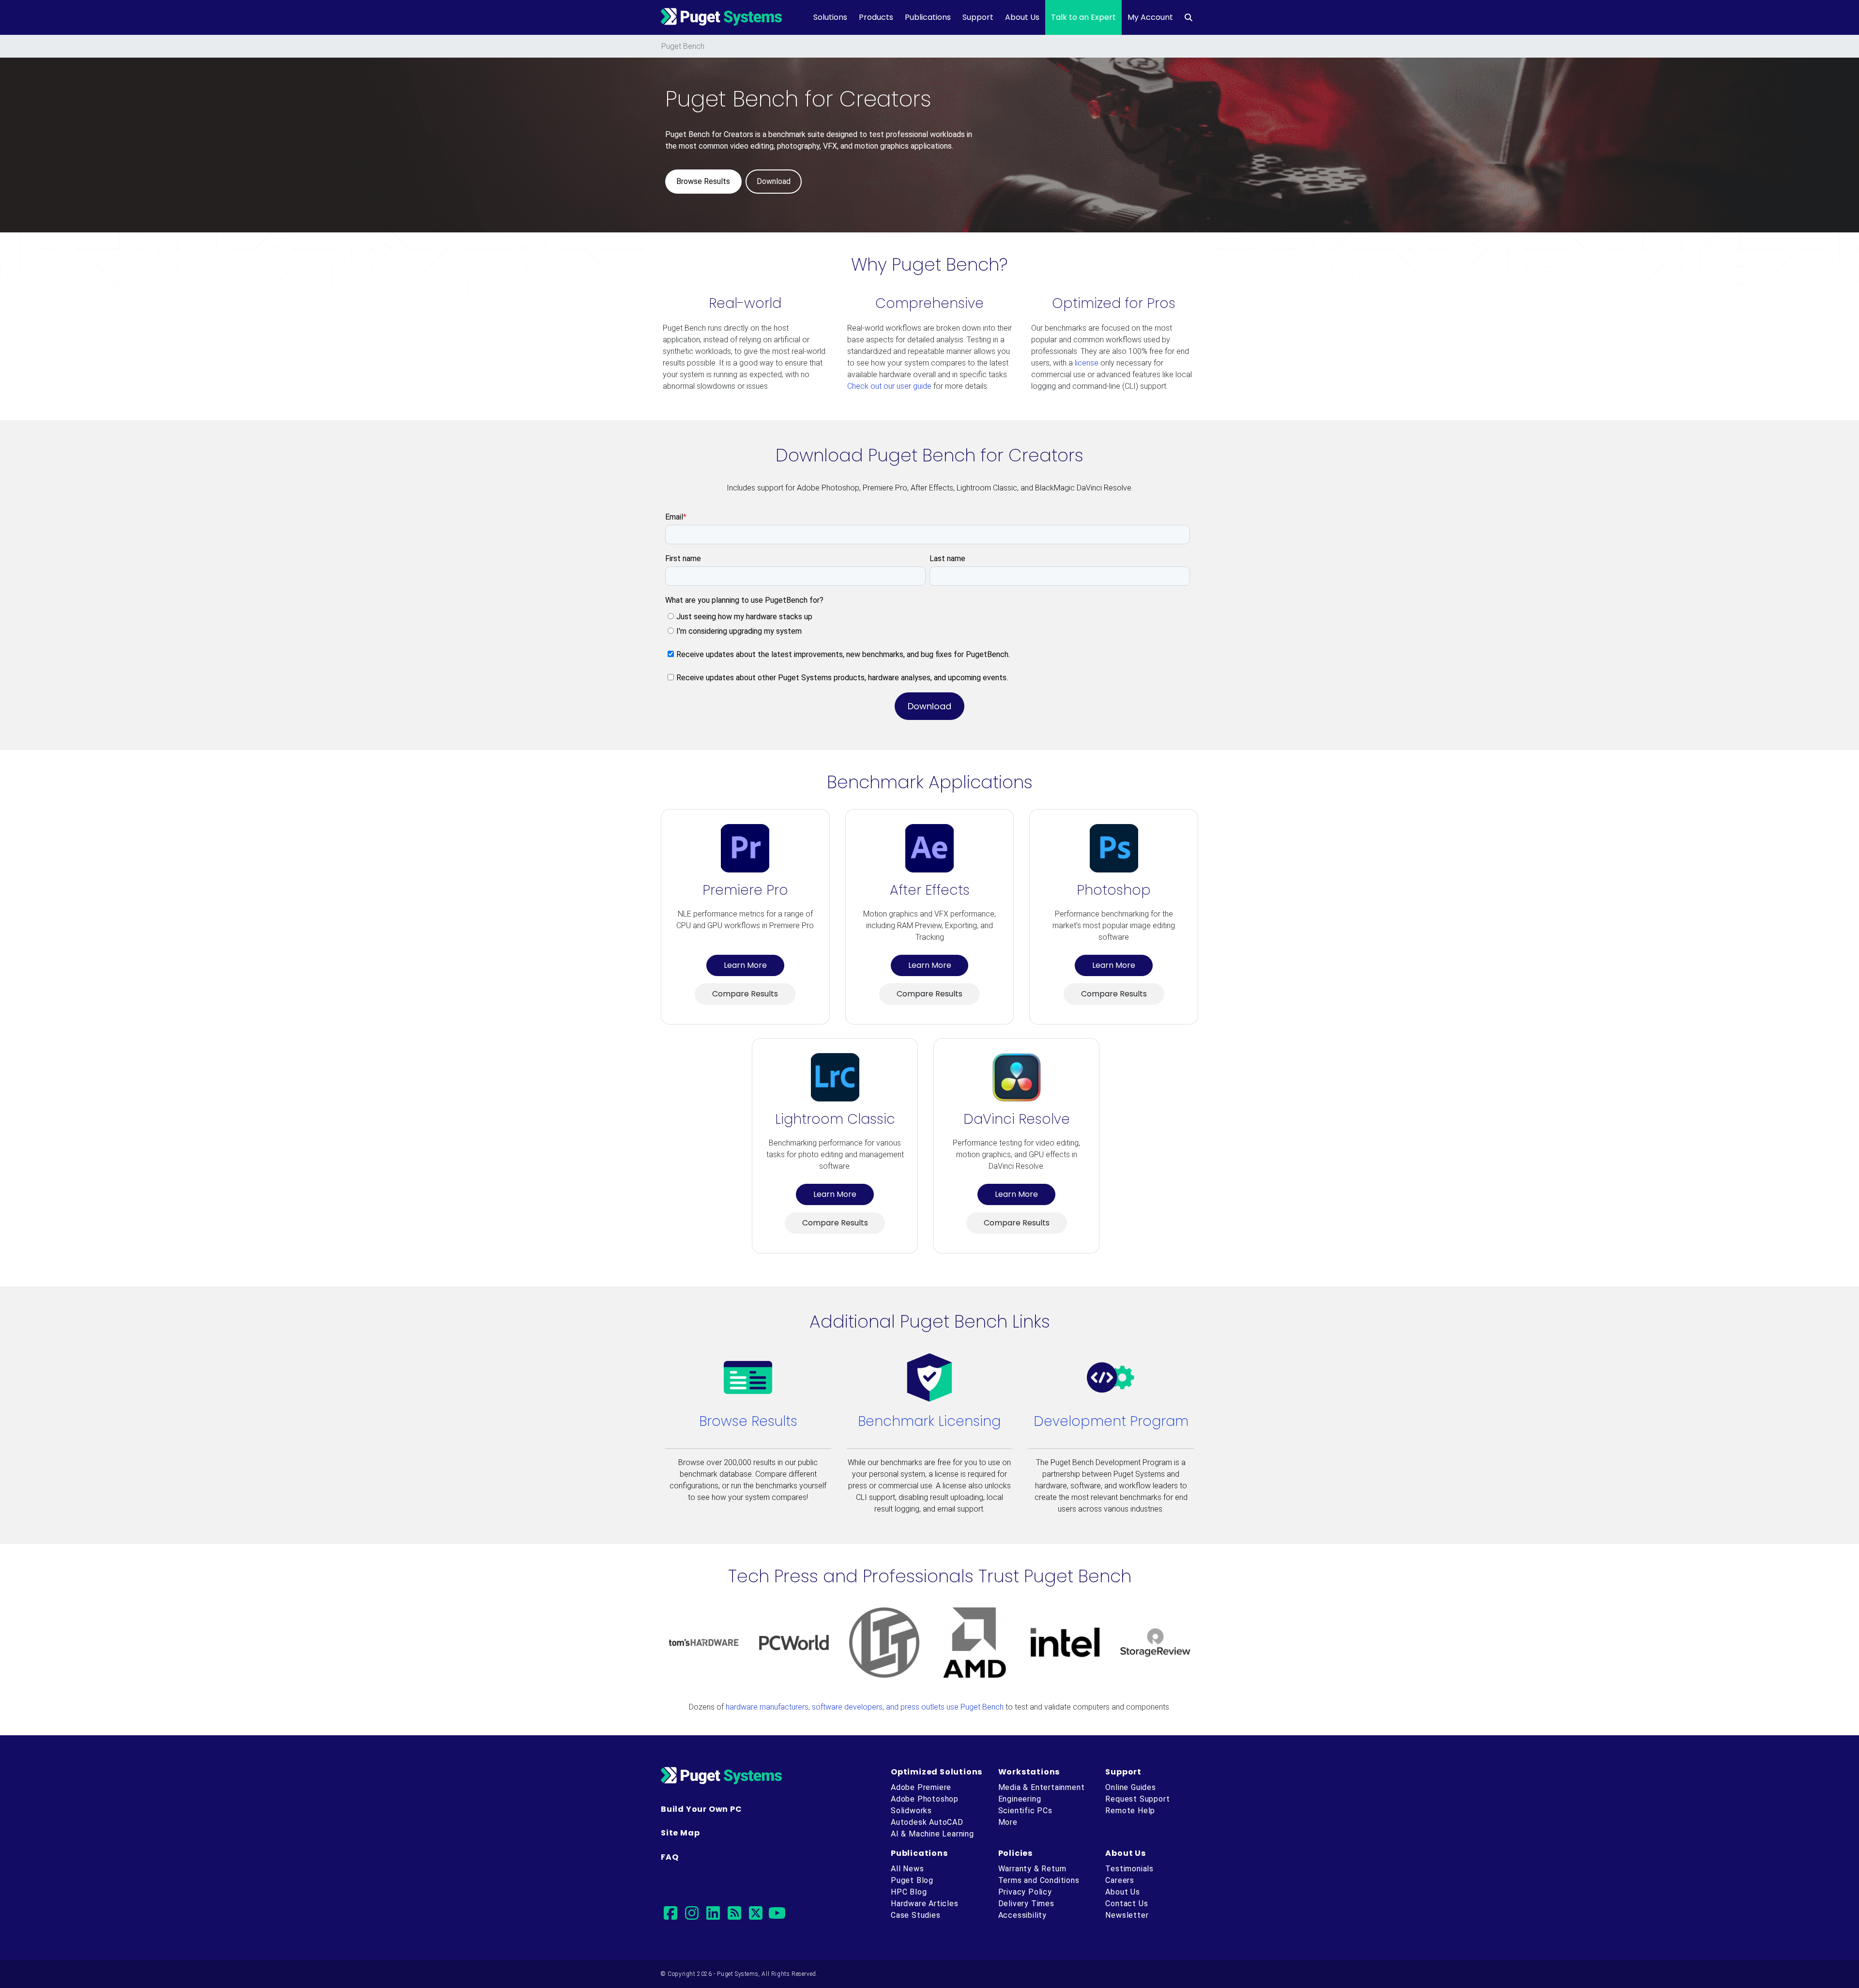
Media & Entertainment (1042, 1787)
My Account (1150, 17)
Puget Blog (912, 1880)
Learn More (745, 965)
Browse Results (748, 1421)
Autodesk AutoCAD (927, 1822)
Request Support (1137, 1799)
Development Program (1111, 1421)
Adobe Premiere (921, 1787)
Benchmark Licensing (929, 1421)
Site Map (680, 1833)
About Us (1022, 17)
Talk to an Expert (1083, 17)
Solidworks (911, 1811)
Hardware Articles (925, 1904)
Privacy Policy (1025, 1892)
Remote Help (1130, 1811)
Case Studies (916, 1915)
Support (978, 17)
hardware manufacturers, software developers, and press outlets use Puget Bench (865, 1707)
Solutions (830, 17)
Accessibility (1022, 1915)
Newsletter (1127, 1915)
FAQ (670, 1857)
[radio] (929, 617)
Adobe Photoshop (925, 1799)
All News (907, 1869)
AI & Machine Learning (932, 1834)
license (1087, 363)
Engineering (1020, 1799)
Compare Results (745, 994)
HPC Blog (909, 1892)
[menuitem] (1189, 17)
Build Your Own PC (701, 1809)
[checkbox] (928, 623)
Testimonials (1129, 1869)
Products (876, 17)
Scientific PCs (1025, 1811)
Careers (1120, 1880)
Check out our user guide (889, 386)
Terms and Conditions (1039, 1880)
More (1008, 1822)
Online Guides (1130, 1787)
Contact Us (1127, 1904)
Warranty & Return (1033, 1869)
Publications (928, 17)
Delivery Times (1026, 1904)
